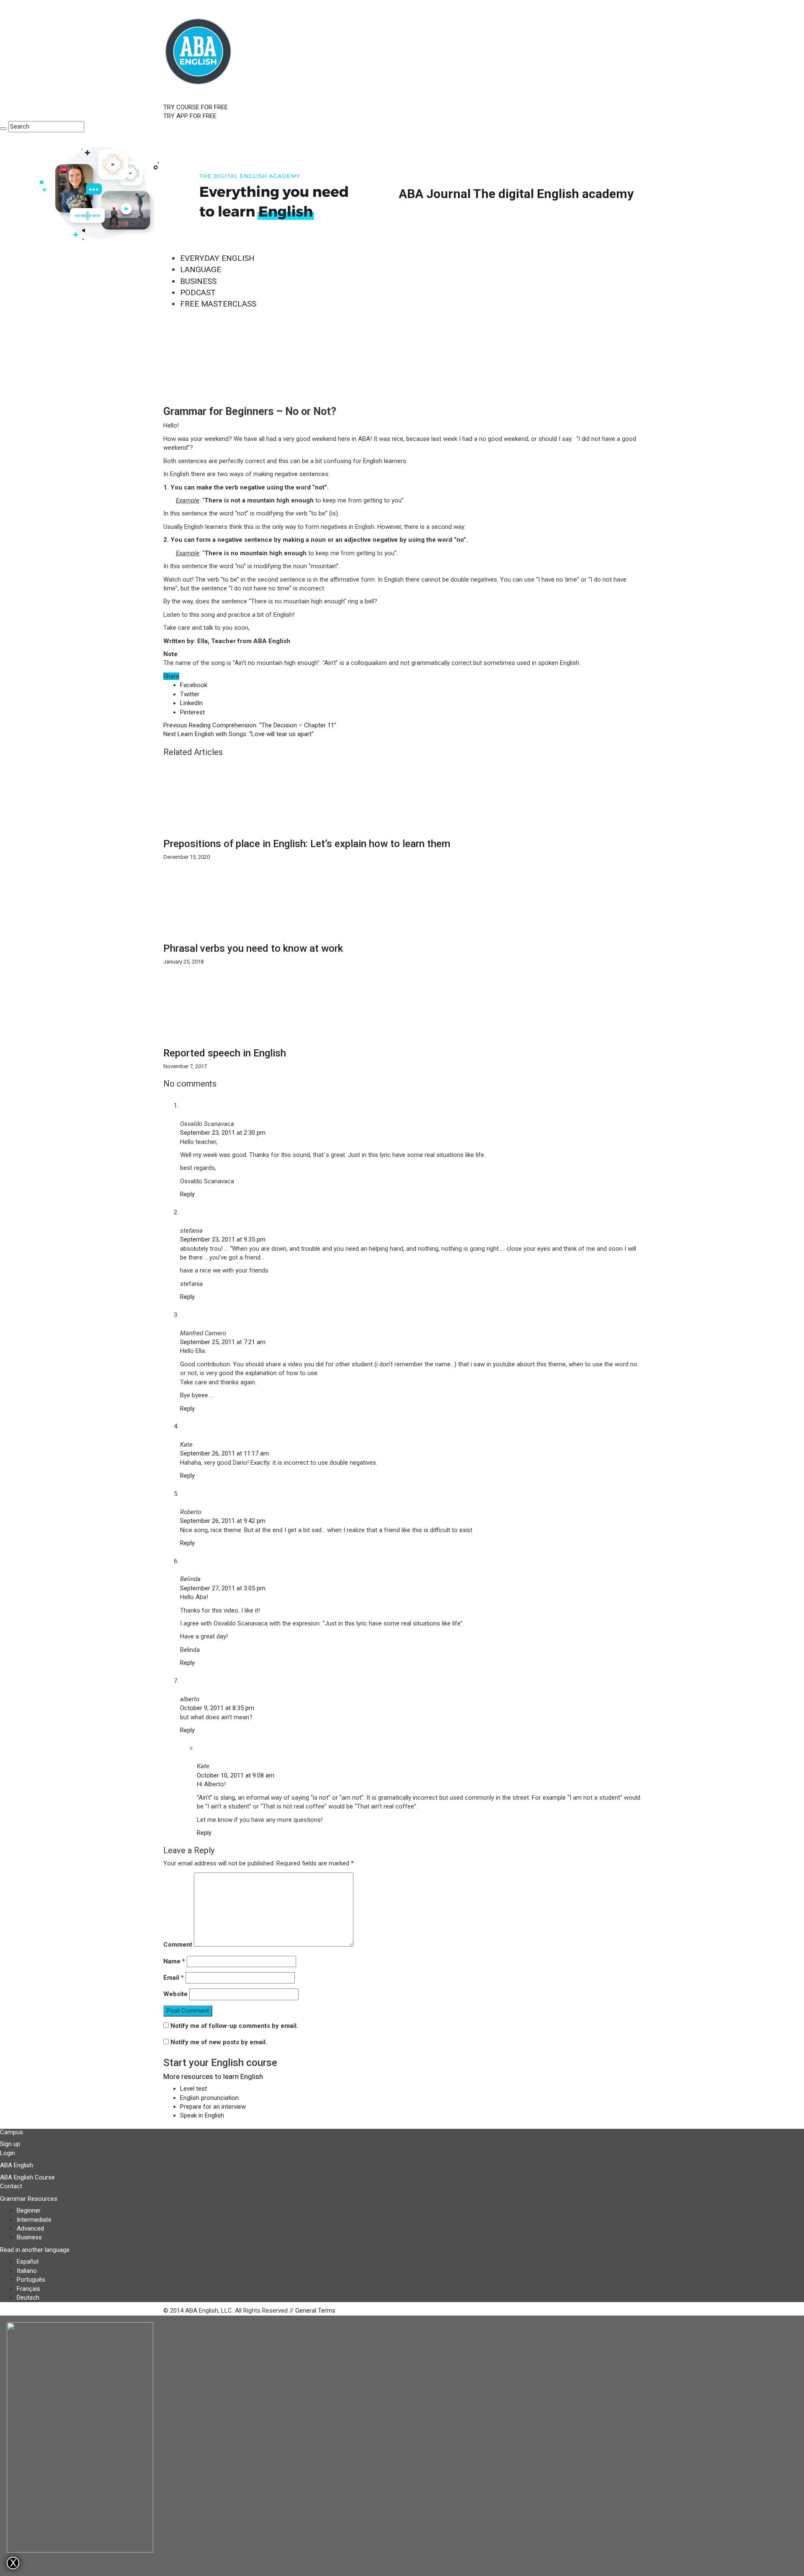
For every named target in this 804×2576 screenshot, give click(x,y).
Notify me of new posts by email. (219, 2042)
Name (174, 1961)
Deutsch (28, 2298)
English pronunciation (209, 2098)
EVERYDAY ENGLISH (217, 258)
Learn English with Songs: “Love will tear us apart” (238, 734)
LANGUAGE (201, 269)
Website (175, 1994)
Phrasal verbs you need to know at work (253, 948)
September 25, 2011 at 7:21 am (223, 1342)
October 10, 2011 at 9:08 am (236, 1775)
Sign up (10, 2144)
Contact (11, 2186)
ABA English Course (27, 2177)
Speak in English (202, 2115)
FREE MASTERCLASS (218, 304)
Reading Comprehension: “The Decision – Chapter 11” (250, 725)
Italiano (27, 2271)
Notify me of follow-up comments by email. (234, 2026)
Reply (187, 1194)
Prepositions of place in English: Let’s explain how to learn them (307, 844)
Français (28, 2289)
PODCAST (198, 292)
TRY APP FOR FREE (190, 116)
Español (28, 2262)
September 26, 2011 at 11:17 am (224, 1453)
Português (31, 2280)
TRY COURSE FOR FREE (196, 107)
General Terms (315, 2311)
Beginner (29, 2210)
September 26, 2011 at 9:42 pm (223, 1521)
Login (8, 2153)
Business (29, 2237)
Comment (178, 1945)
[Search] (3, 129)
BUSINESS (198, 281)
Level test (193, 2089)
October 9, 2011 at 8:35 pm (217, 1708)
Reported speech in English (225, 1053)
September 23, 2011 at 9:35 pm (223, 1239)
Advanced (30, 2228)
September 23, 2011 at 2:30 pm (223, 1133)
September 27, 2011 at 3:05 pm (223, 1588)
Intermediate (34, 2220)
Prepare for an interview (213, 2107)
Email (174, 1978)
